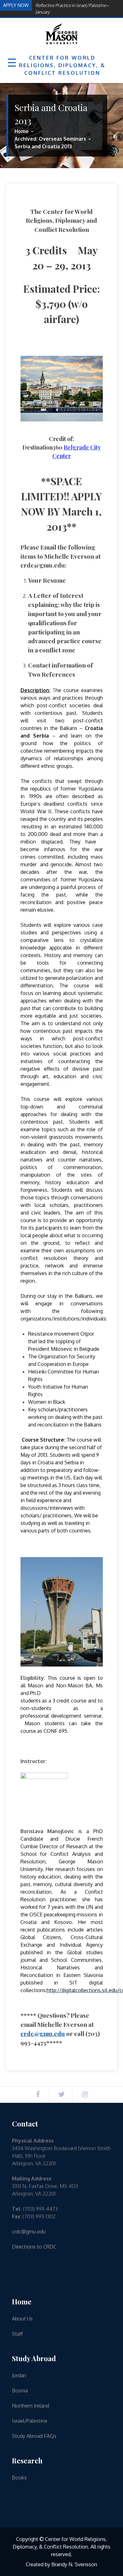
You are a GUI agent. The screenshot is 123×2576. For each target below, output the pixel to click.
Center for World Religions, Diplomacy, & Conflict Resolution (62, 65)
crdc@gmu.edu (43, 2033)
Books (19, 2478)
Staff (17, 2334)
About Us (22, 2319)
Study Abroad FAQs (34, 2436)
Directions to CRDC (34, 2247)
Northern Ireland (31, 2406)
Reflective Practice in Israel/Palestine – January (72, 7)
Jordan (19, 2375)
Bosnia (20, 2391)
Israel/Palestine (30, 2421)
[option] (76, 7)
